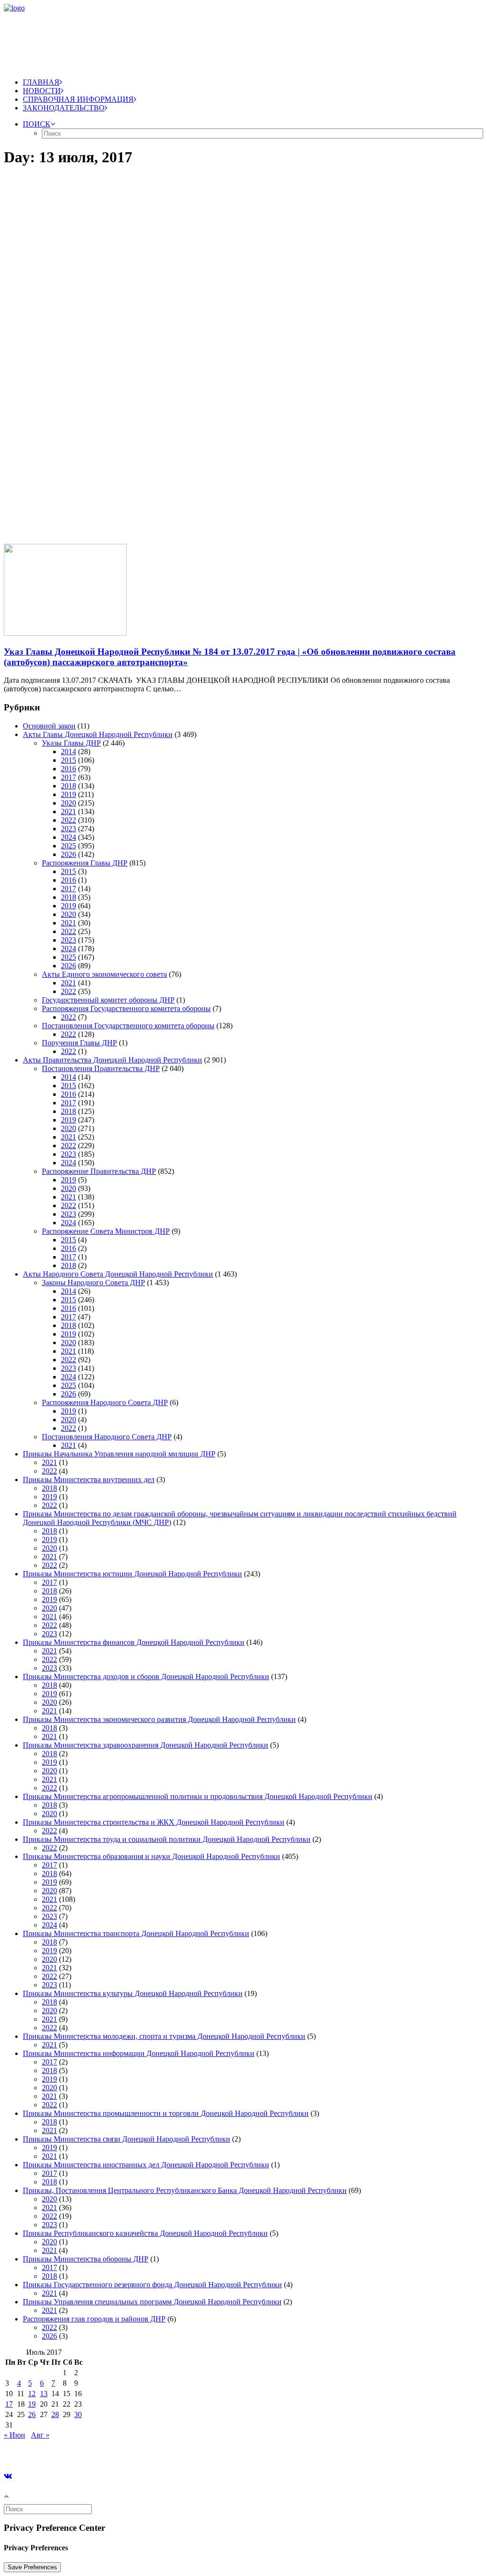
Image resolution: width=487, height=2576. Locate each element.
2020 (68, 803)
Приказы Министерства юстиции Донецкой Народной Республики (132, 1574)
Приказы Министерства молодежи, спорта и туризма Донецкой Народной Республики (164, 2036)
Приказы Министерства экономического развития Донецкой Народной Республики (159, 1719)
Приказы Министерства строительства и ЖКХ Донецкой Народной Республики (154, 1822)
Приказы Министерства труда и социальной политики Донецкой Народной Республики (167, 1839)
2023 (68, 829)
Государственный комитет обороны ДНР (108, 1000)
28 (55, 2414)
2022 (68, 820)
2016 (68, 769)
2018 (68, 786)
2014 (68, 752)
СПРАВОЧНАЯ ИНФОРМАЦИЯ (78, 99)
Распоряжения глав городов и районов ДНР (94, 2319)
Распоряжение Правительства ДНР (99, 1171)
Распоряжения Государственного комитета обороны (126, 1008)
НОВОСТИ (42, 91)
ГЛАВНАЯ (41, 82)
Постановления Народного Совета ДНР (107, 1437)
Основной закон (49, 726)
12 (32, 2394)
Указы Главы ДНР (71, 743)
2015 (68, 760)
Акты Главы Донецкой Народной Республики (98, 734)
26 (32, 2414)
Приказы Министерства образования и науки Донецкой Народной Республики (151, 1856)
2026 (68, 854)
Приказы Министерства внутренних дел (89, 1480)
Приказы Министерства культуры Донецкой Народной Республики (133, 1993)
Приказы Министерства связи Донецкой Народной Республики (127, 2139)
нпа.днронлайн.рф (143, 2451)
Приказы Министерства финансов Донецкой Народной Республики (134, 1642)
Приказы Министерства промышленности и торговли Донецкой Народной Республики (166, 2113)
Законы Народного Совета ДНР (93, 1283)
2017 (68, 777)
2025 (68, 846)
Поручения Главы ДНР (79, 1043)
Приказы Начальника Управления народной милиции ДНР (119, 1454)
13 (44, 2394)
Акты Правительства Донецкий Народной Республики (112, 1060)
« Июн (15, 2435)
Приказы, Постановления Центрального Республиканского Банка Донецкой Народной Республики (185, 2190)
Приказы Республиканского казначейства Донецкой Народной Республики (145, 2233)
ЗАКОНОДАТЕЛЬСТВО (64, 108)
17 (9, 2404)
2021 (68, 811)
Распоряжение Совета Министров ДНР (106, 1231)
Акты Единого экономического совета (104, 974)
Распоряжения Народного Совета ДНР (105, 1402)
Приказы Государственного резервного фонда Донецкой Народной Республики (152, 2285)
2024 (68, 837)
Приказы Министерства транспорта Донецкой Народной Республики (136, 1933)
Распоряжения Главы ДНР (85, 863)
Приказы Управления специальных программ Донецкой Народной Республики (152, 2302)
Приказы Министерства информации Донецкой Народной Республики (139, 2053)
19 (32, 2404)
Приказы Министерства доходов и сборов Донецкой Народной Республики (146, 1676)
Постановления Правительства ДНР (101, 1068)
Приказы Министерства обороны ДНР (86, 2259)
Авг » (40, 2435)
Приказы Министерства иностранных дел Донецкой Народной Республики (146, 2165)
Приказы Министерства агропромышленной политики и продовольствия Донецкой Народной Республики (198, 1796)
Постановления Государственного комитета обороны (128, 1026)
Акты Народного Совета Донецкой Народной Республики (118, 1274)
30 (78, 2414)
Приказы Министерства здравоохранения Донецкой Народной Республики (146, 1745)
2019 (68, 794)
